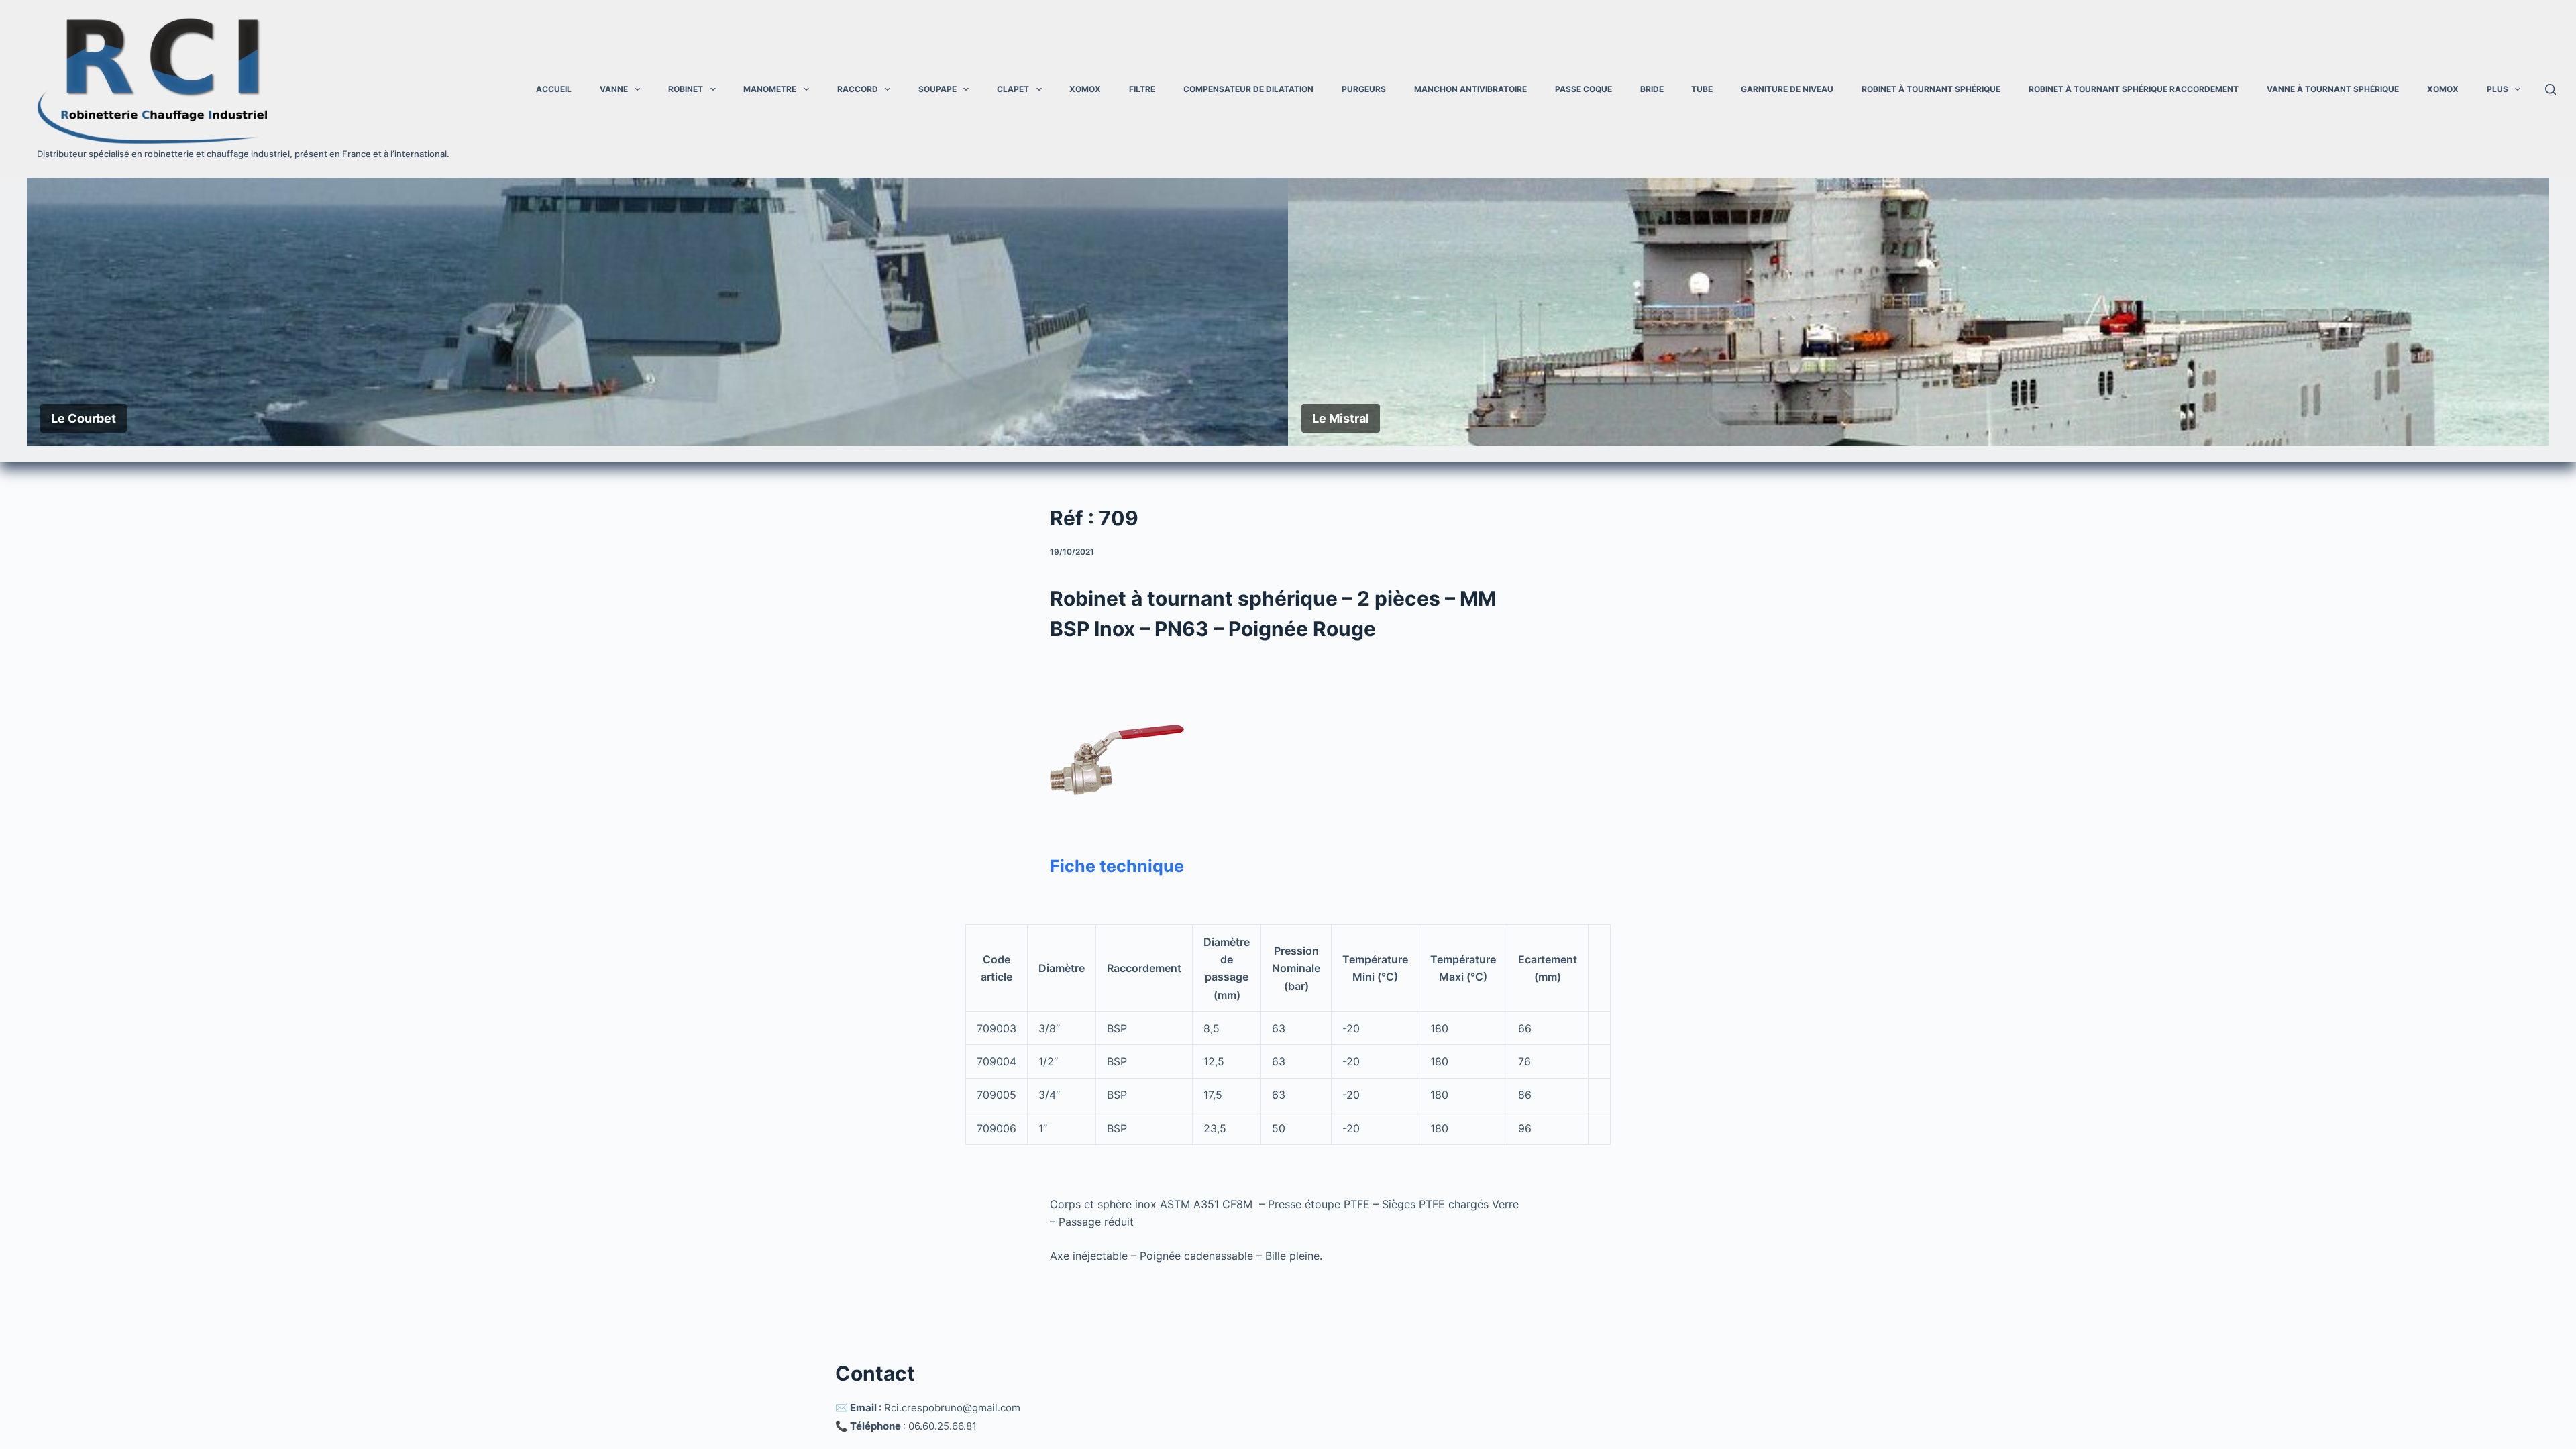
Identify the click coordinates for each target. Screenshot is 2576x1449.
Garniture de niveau (1787, 89)
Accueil (554, 89)
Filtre (1142, 89)
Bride (1652, 89)
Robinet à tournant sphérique (1931, 89)
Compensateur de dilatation (1248, 89)
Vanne (614, 89)
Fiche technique (1117, 866)
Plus (2498, 89)
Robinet (686, 89)
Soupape (937, 89)
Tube (1702, 89)
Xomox (1085, 89)
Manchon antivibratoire (1470, 89)
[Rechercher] (2551, 89)
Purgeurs (1364, 89)
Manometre (770, 89)
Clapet (1013, 89)
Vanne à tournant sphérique (2333, 89)
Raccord (858, 89)
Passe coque (1584, 89)
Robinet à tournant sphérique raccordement (2134, 89)
